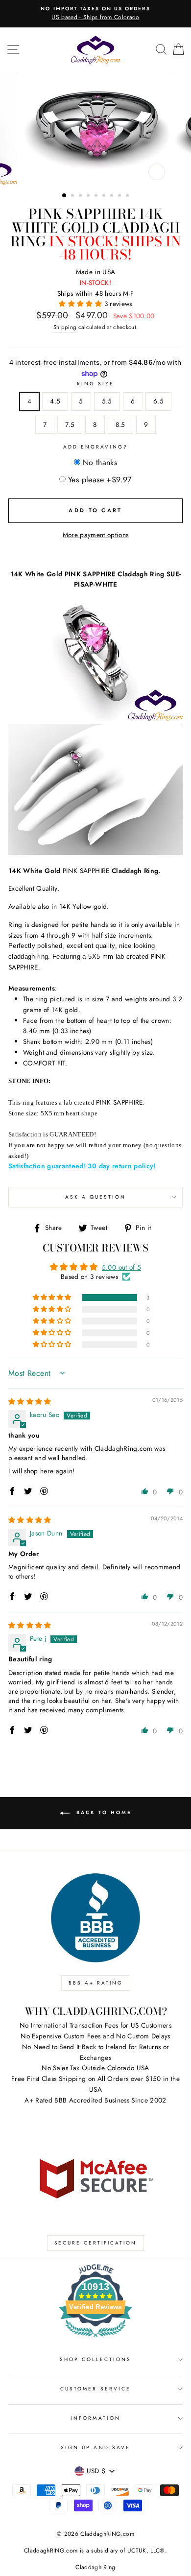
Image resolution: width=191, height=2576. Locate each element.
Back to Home (103, 1812)
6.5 (158, 401)
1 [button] (65, 196)
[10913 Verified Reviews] (95, 2339)
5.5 (107, 401)
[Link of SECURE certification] (95, 2177)
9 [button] (128, 196)
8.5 (120, 425)
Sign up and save (95, 2447)
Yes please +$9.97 (100, 480)
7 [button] (113, 196)
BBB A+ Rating (96, 1983)
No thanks (100, 462)
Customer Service (95, 2389)
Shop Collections (96, 2359)
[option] (95, 14)
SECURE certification (95, 2243)
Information (95, 2418)
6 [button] (105, 196)
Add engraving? (96, 447)
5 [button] (97, 196)
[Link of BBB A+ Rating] (95, 1918)
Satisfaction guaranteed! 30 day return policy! (82, 1166)
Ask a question (96, 1197)
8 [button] (120, 196)
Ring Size (96, 384)
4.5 (55, 401)
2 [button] (73, 196)
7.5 (70, 425)
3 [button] (81, 196)
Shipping (65, 327)
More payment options (96, 535)
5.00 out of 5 (121, 1267)
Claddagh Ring (95, 2567)
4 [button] (89, 196)
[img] (30, 1401)
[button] (81, 304)
